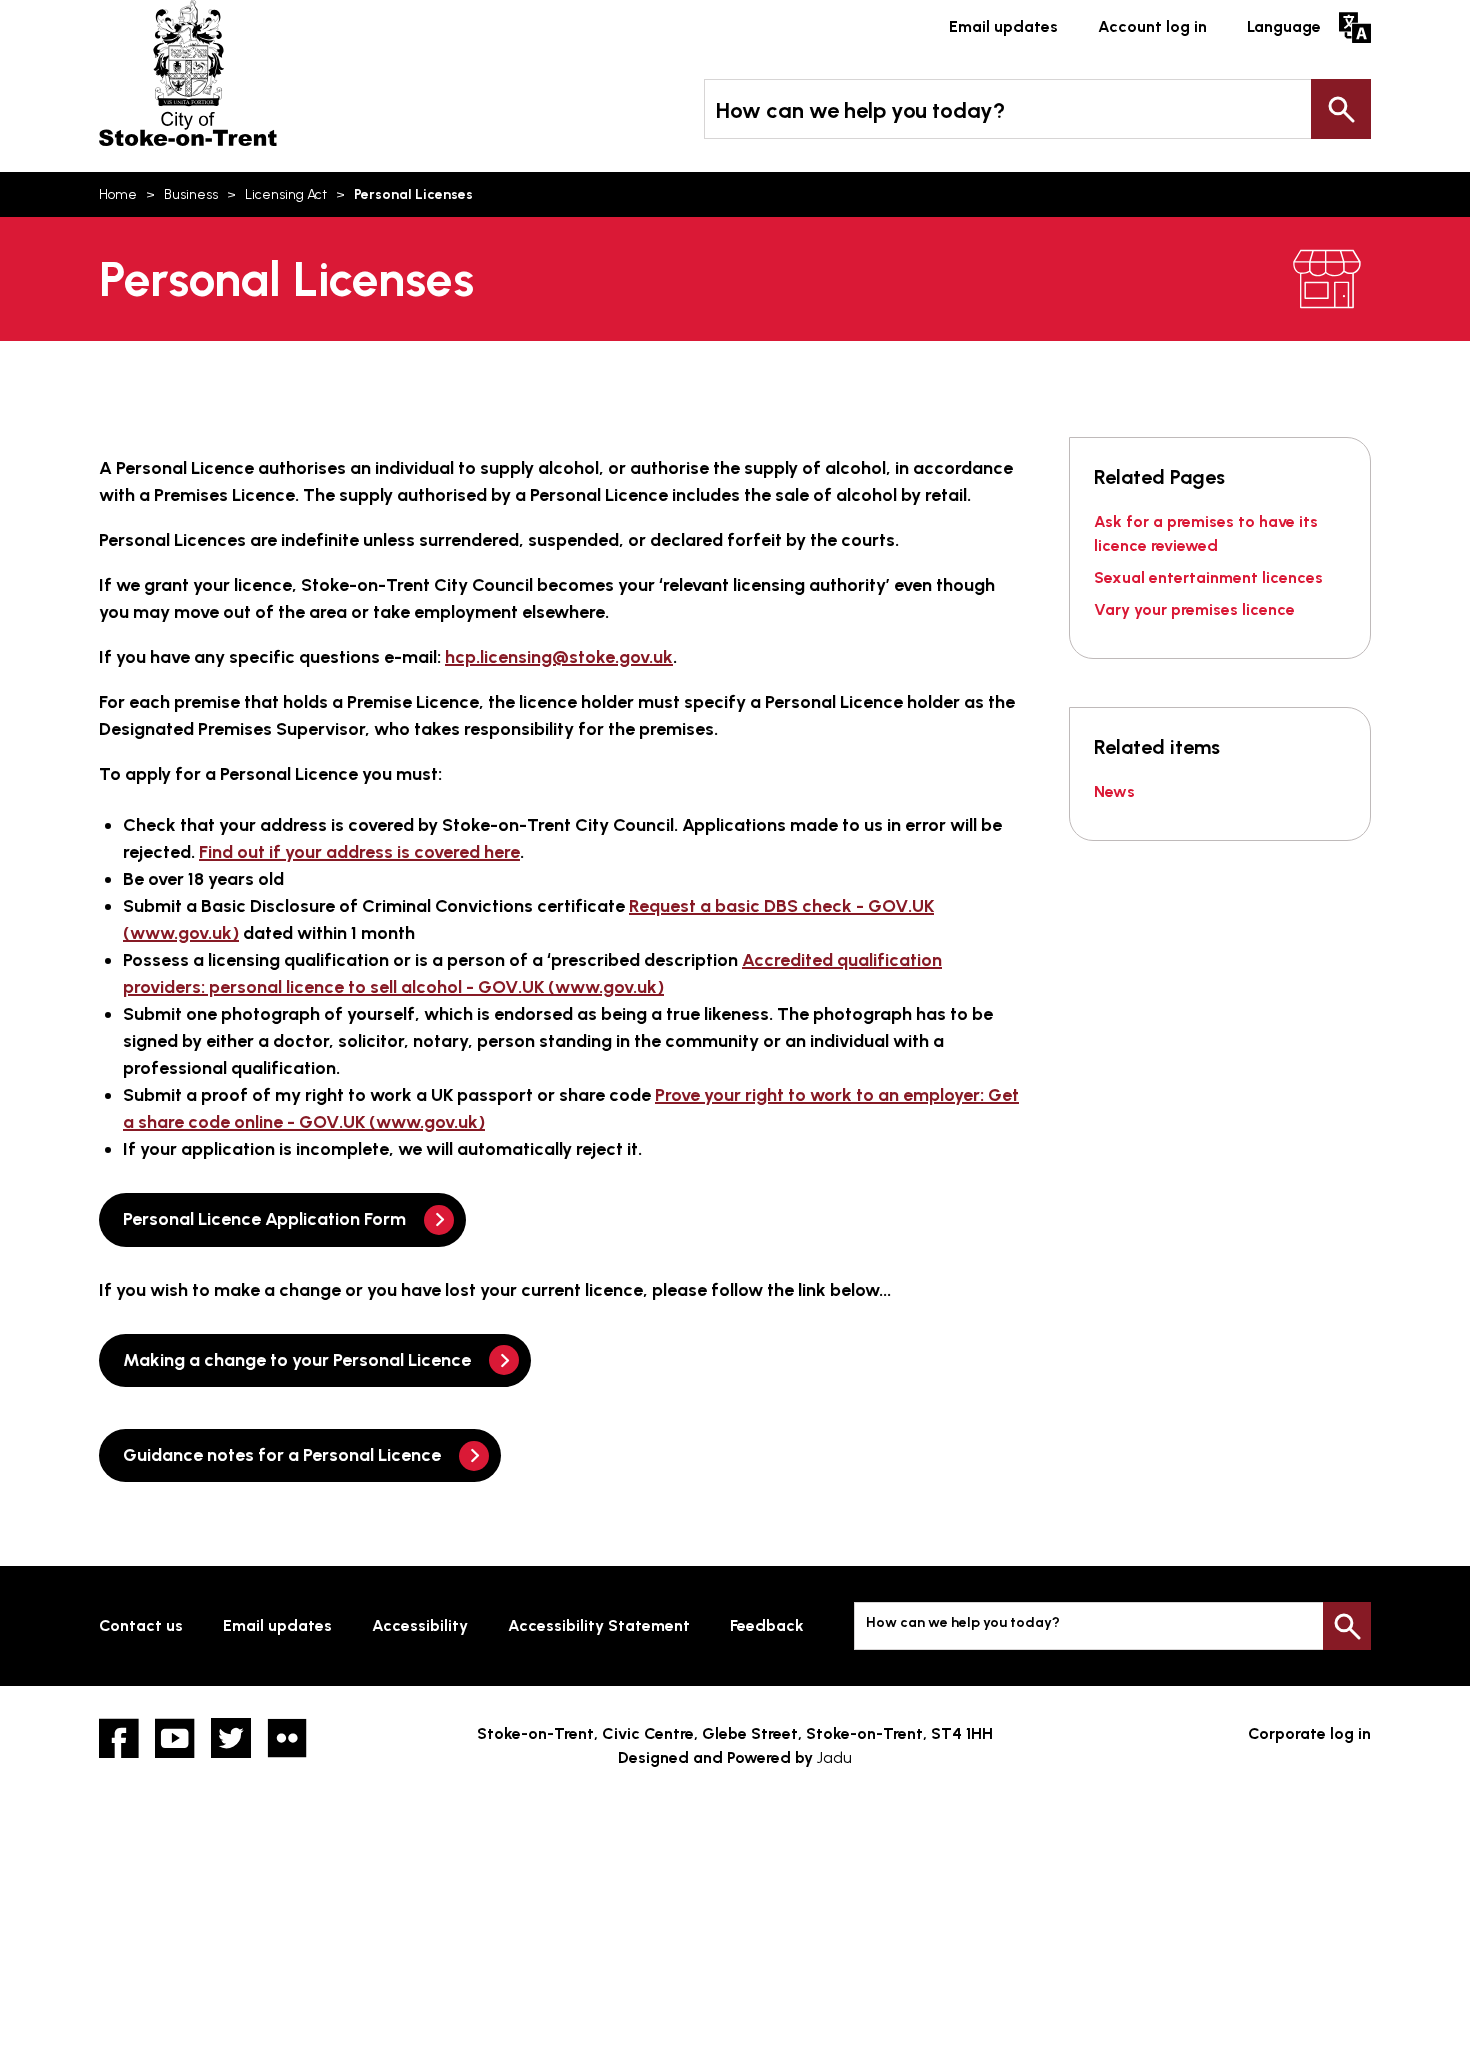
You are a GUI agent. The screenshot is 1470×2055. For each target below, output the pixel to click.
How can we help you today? (860, 110)
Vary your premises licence (1194, 609)
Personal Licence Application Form (264, 1219)
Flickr (287, 1738)
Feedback (767, 1625)
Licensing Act (286, 194)
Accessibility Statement (599, 1625)
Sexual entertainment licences (1208, 577)
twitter (231, 1738)
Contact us (141, 1625)
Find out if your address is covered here (359, 852)
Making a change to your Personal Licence (297, 1360)
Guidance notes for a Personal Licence (282, 1455)
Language (1284, 26)
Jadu (834, 1757)
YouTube (175, 1738)
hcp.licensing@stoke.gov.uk (559, 657)
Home (118, 194)
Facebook (119, 1738)
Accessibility (420, 1625)
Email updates (1003, 26)
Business (191, 194)
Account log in (1152, 26)
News (1114, 791)
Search (1341, 109)
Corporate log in (1309, 1733)
